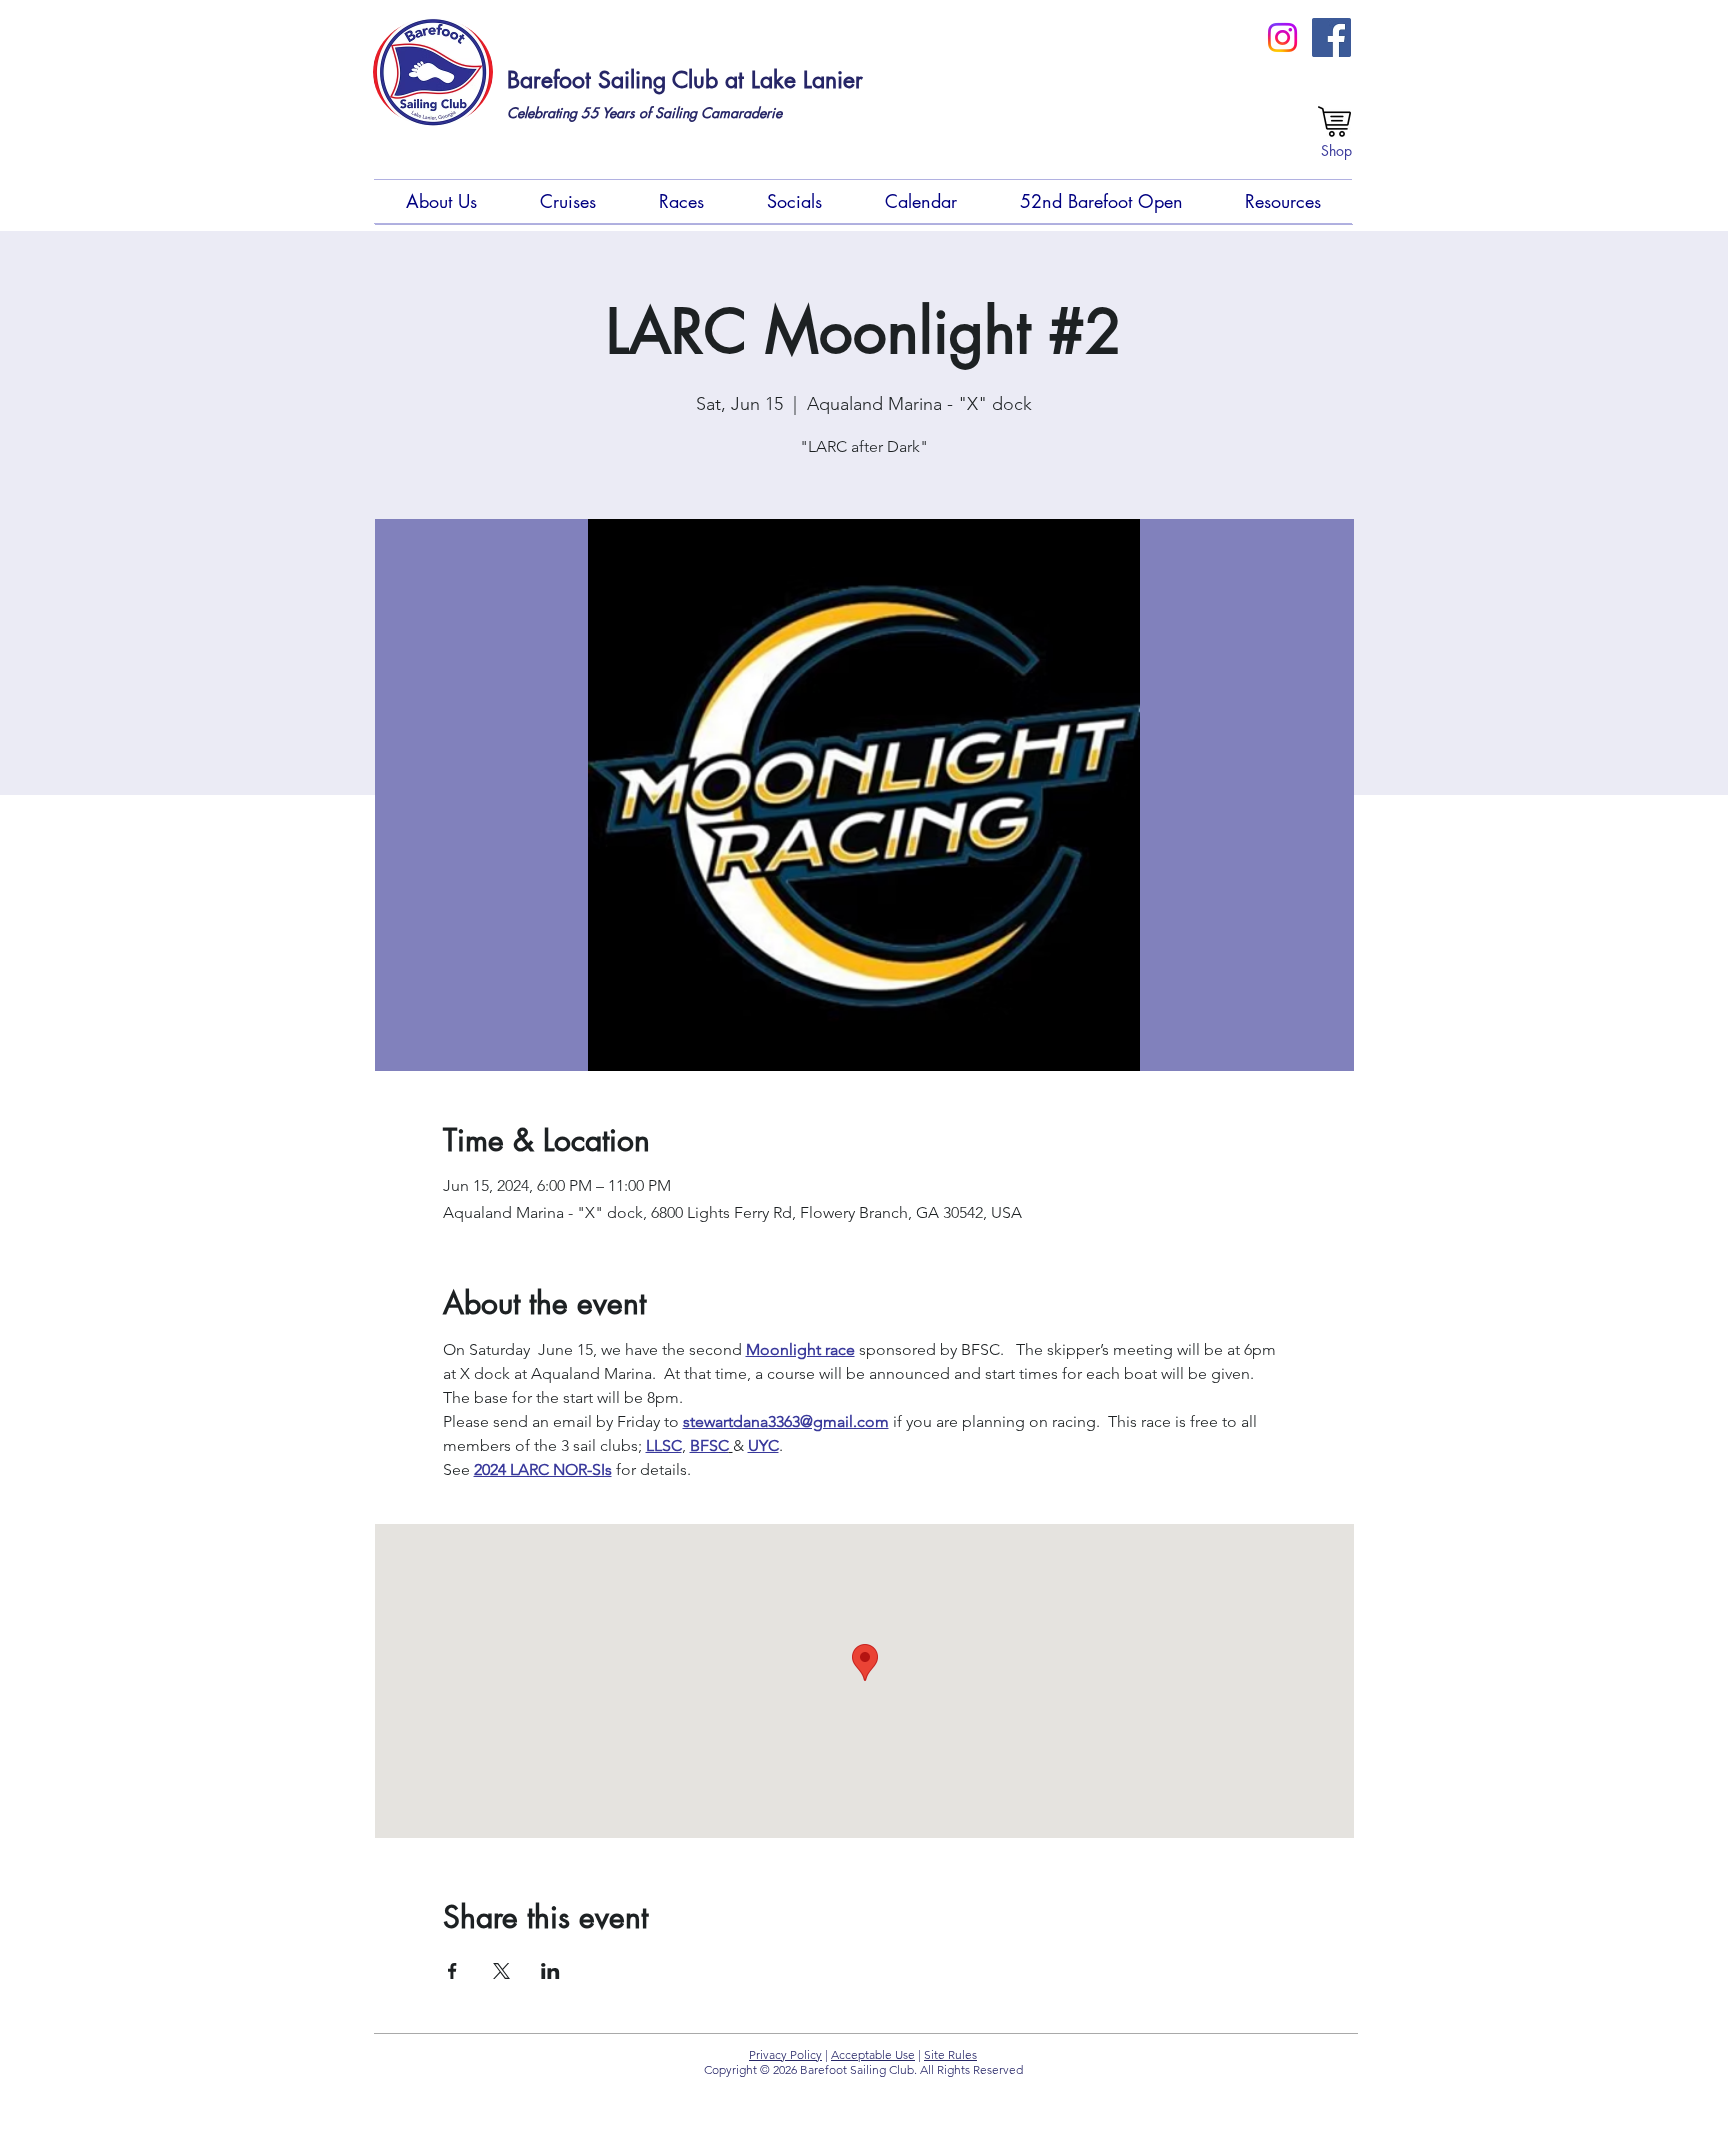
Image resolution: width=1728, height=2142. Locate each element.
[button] (441, 201)
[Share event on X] (501, 1971)
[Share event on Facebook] (452, 1971)
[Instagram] (1282, 37)
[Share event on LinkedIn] (550, 1971)
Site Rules (950, 2054)
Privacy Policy (785, 2054)
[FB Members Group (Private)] (1331, 37)
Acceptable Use (873, 2054)
